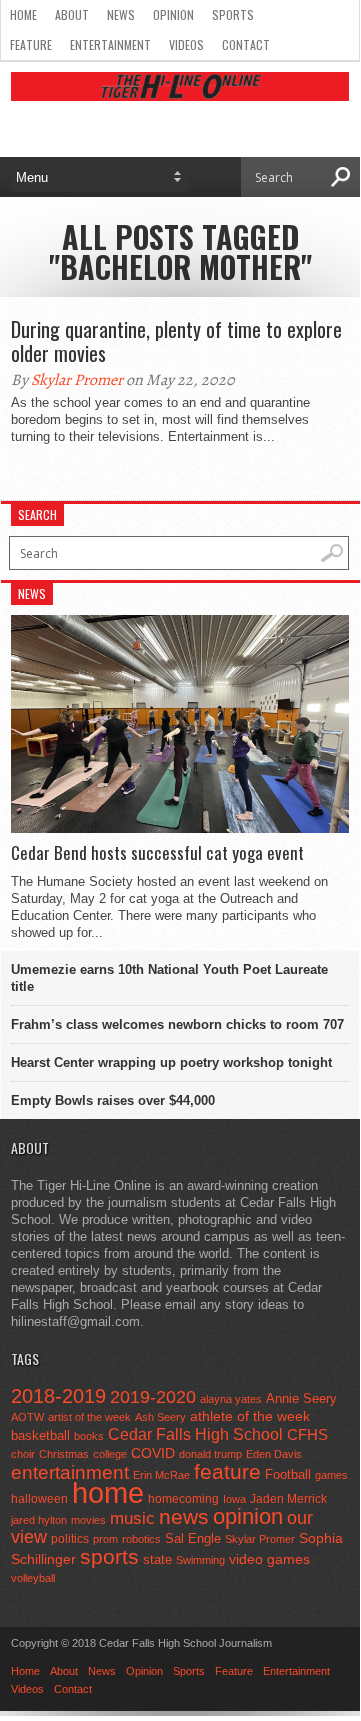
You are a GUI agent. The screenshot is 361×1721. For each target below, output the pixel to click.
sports (109, 1556)
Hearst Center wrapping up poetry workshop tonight (171, 1062)
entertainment (70, 1472)
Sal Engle (193, 1538)
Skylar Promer (77, 380)
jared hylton (39, 1520)
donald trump (210, 1454)
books (89, 1436)
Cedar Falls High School (195, 1434)
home (108, 1492)
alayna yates (231, 1399)
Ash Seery (160, 1417)
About (72, 14)
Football (288, 1474)
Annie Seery (301, 1399)
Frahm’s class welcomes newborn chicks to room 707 (177, 1024)
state (157, 1559)
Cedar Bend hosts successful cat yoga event (157, 853)
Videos (186, 44)
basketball (40, 1435)
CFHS (307, 1434)
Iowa (234, 1499)
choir (23, 1454)
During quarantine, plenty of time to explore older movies (176, 341)
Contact (246, 44)
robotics (141, 1539)
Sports (233, 14)
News (121, 14)
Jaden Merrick (288, 1499)
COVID (153, 1453)
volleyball (33, 1578)
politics (70, 1539)
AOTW (27, 1417)
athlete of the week (250, 1416)
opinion (248, 1516)
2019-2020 (153, 1397)
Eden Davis (274, 1454)
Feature (31, 44)
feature (227, 1471)
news (184, 1517)
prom (105, 1539)
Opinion (173, 14)
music (132, 1518)
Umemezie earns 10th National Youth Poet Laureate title (169, 978)
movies (88, 1520)
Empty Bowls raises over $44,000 (113, 1100)
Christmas (64, 1454)
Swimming (200, 1560)
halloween (39, 1499)
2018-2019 (58, 1396)
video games (269, 1559)
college (110, 1454)
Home (23, 14)
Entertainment (110, 44)
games (331, 1475)
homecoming (183, 1499)
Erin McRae (161, 1475)
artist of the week (89, 1417)
